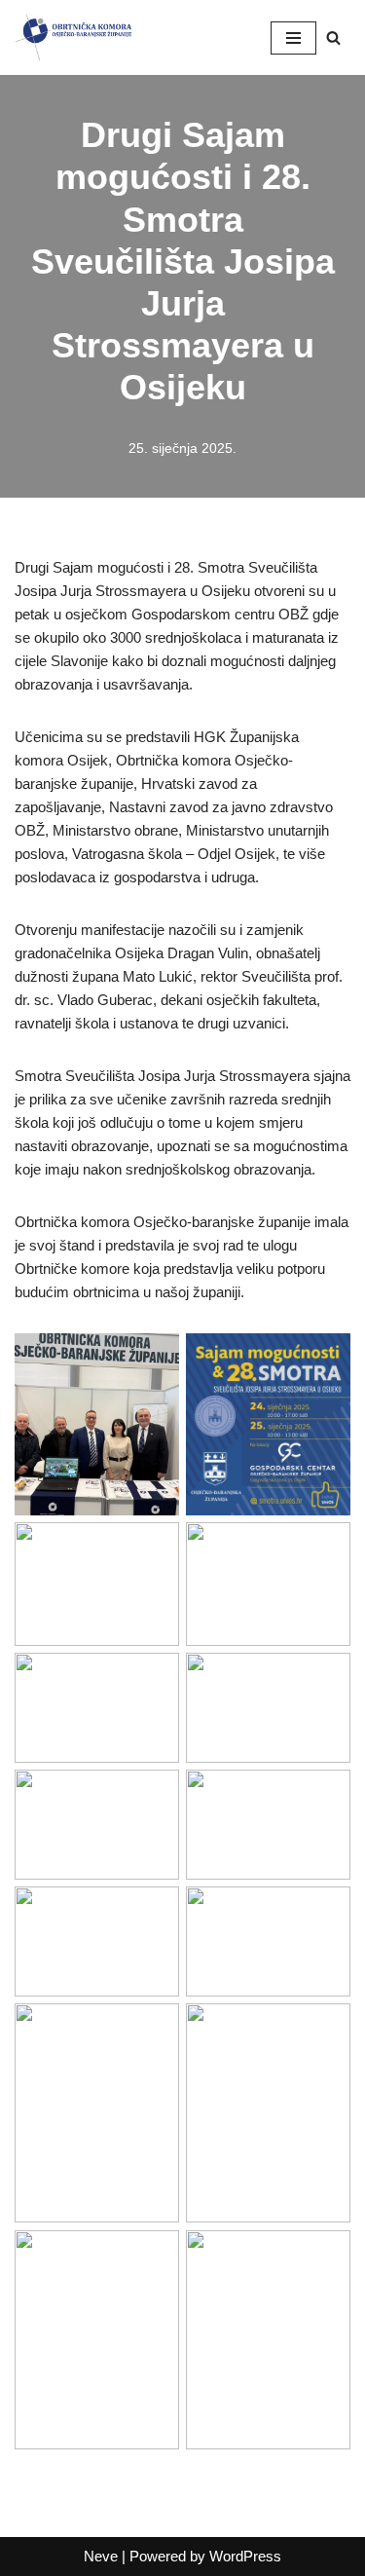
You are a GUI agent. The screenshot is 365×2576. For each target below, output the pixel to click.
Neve (101, 2556)
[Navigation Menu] (293, 38)
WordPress (245, 2556)
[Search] (333, 37)
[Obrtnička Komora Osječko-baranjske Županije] (73, 37)
